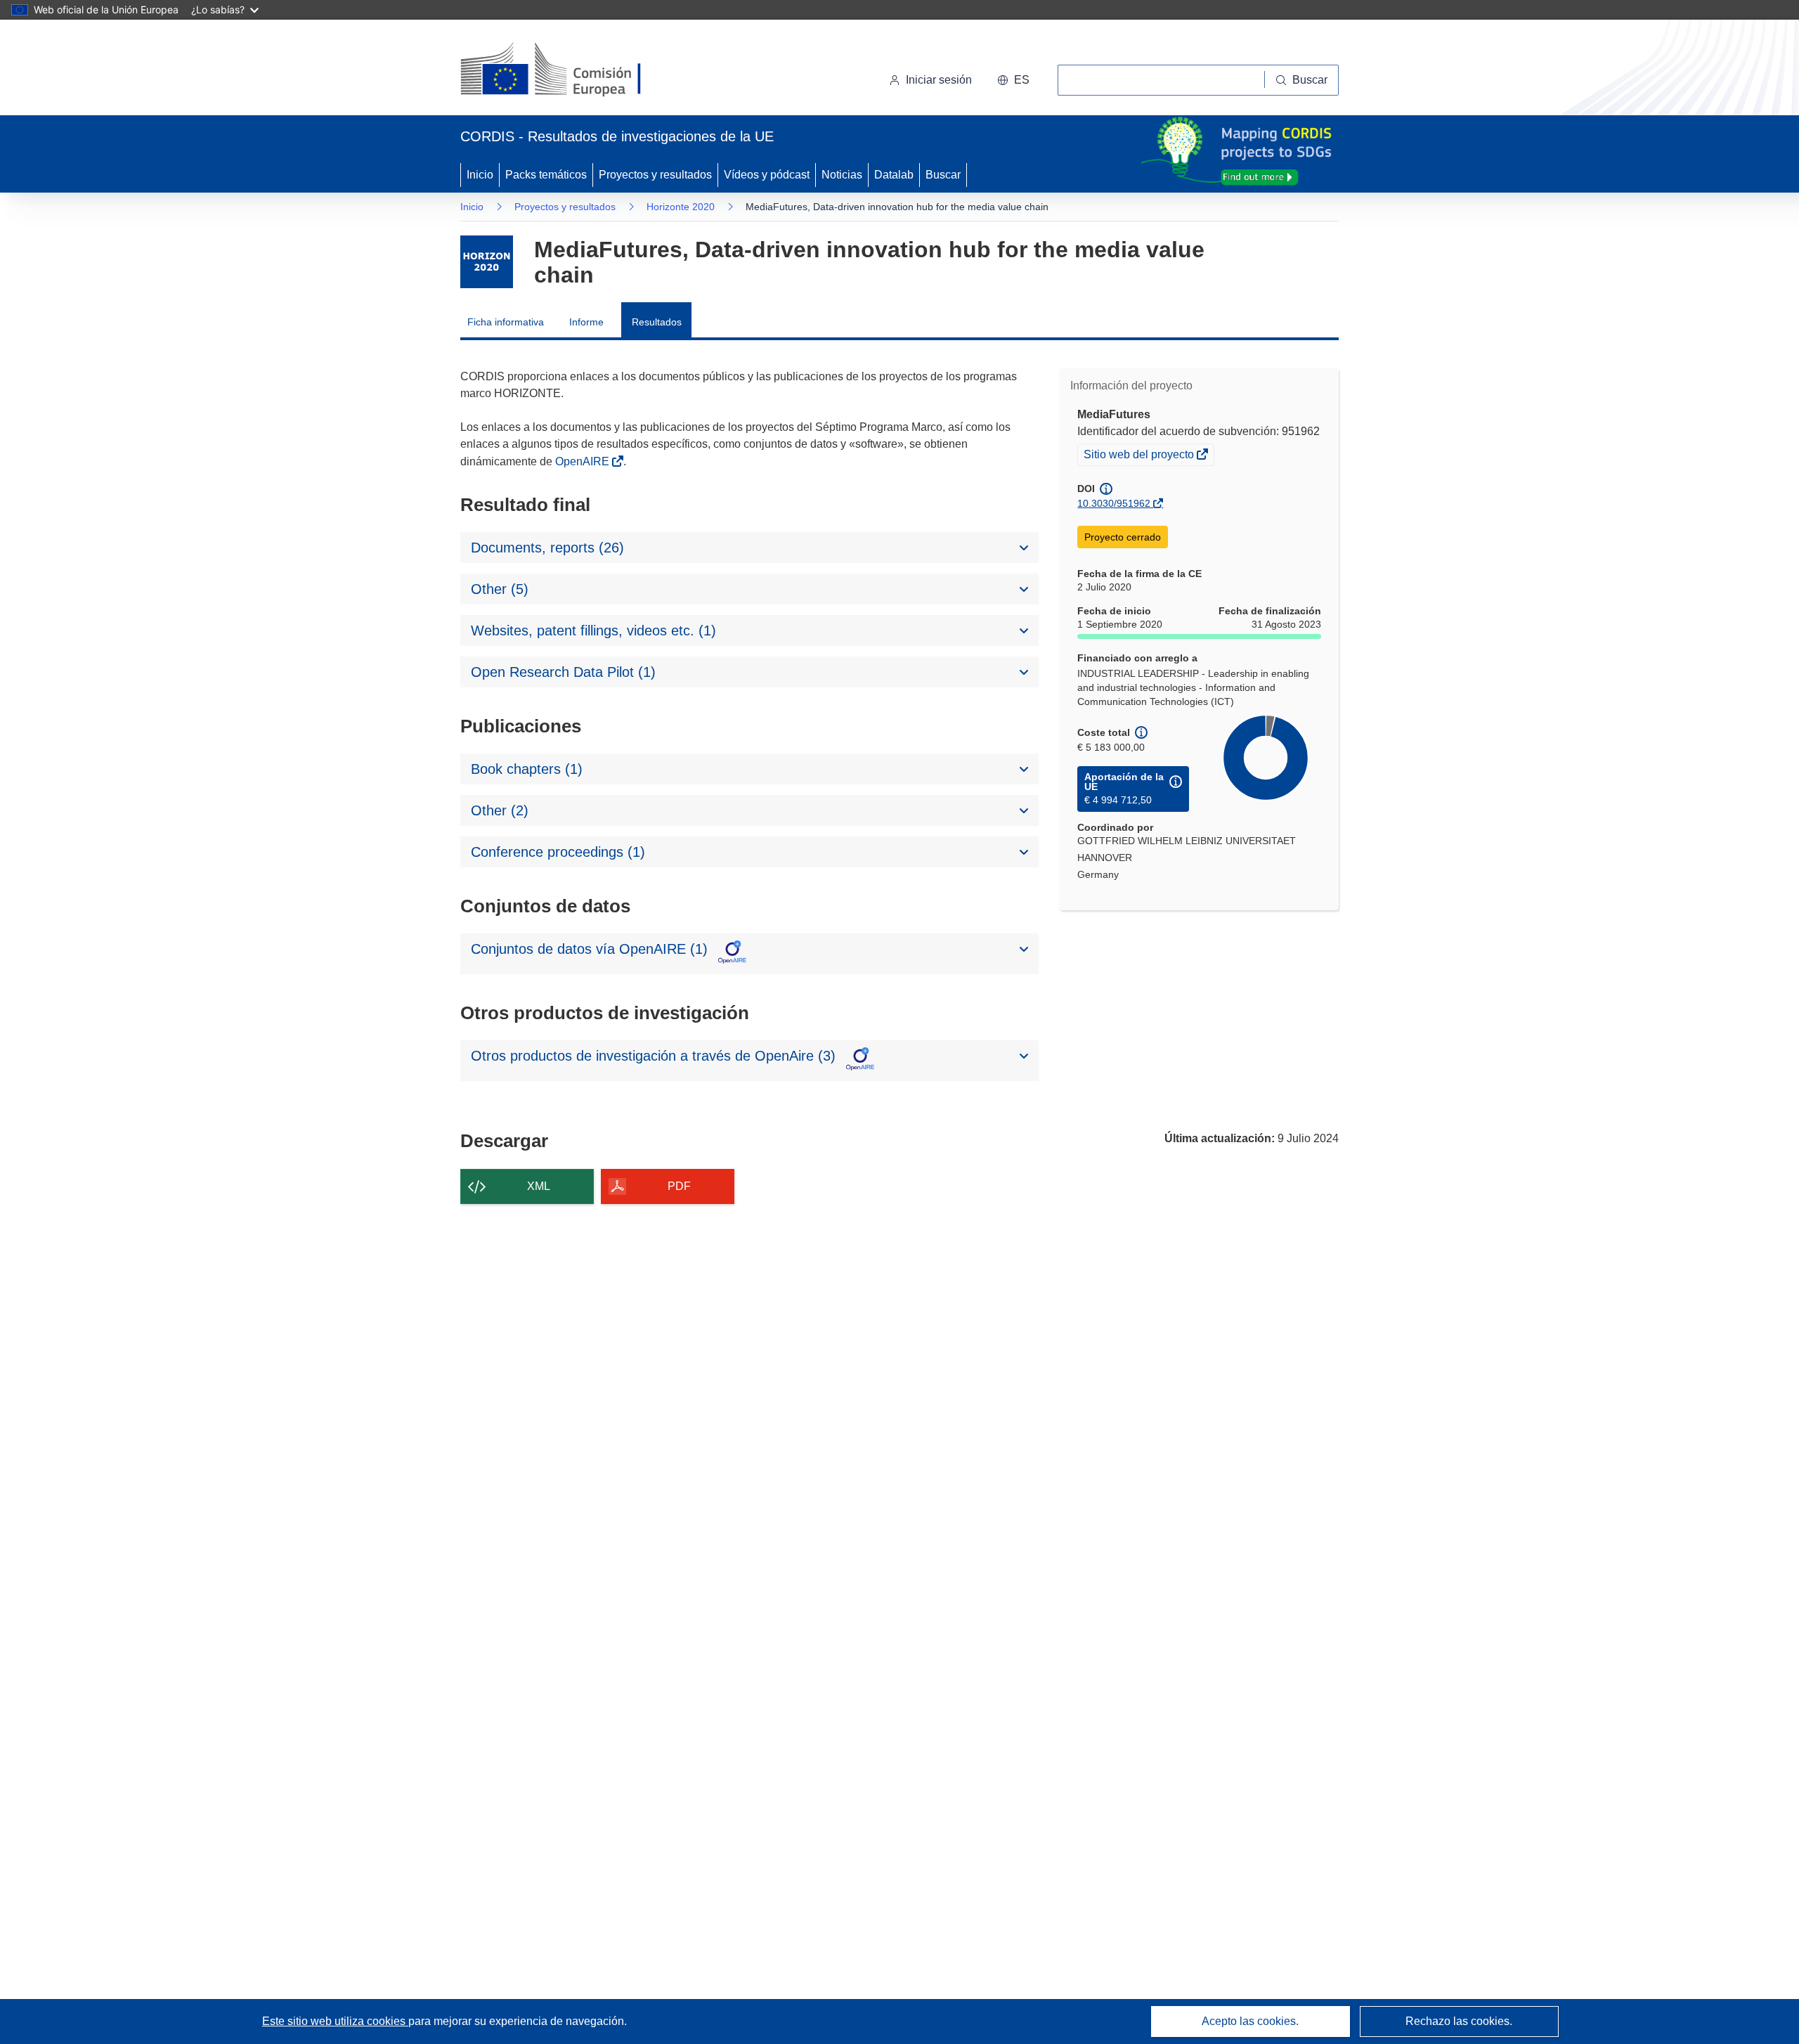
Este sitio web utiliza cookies (335, 2021)
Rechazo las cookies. (1459, 2021)
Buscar (943, 175)
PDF (679, 1186)
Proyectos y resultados (655, 175)
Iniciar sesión (939, 80)
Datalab (894, 175)
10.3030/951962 (1114, 503)
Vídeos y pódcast (767, 175)
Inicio (480, 175)
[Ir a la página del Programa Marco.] (487, 262)
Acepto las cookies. (1250, 2021)
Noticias (842, 175)
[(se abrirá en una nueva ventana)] (574, 70)
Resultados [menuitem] (657, 322)
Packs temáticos (546, 175)
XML (539, 1186)
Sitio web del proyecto (1140, 456)
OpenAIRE (584, 461)
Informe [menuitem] (586, 322)
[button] (1013, 80)
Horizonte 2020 (681, 207)
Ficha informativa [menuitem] (506, 322)
